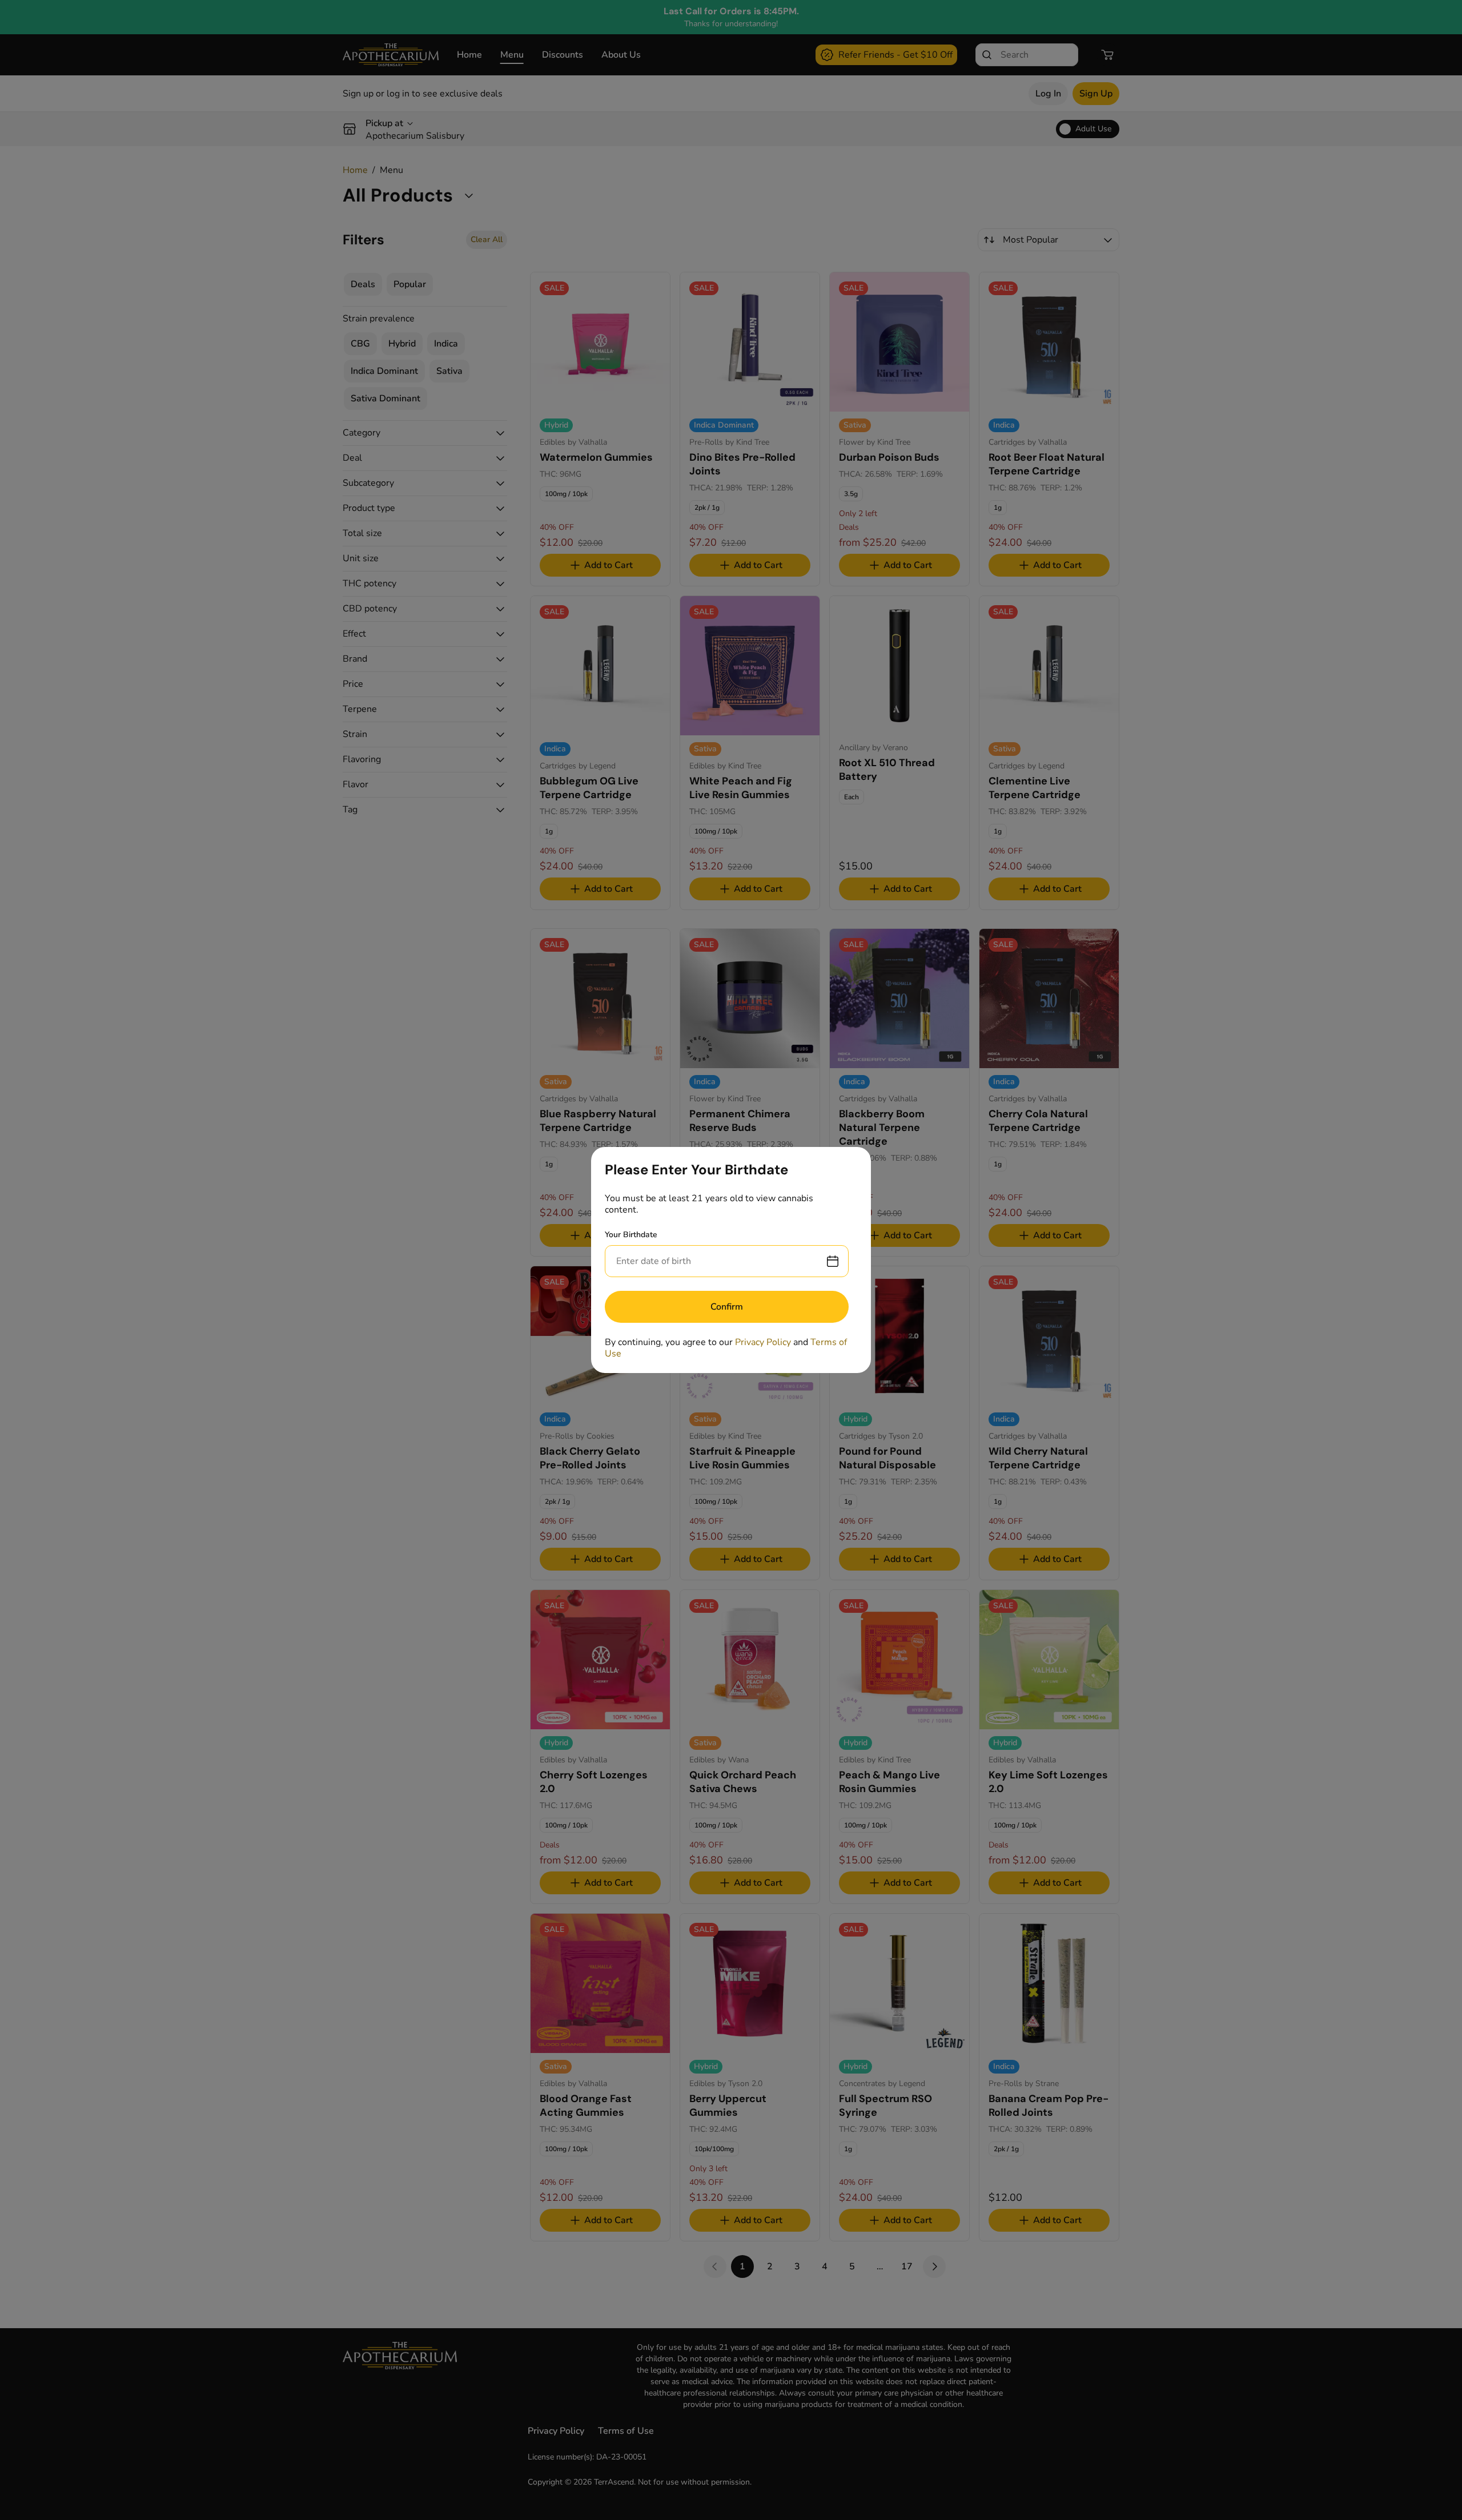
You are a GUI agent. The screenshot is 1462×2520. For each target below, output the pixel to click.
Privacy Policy (763, 1342)
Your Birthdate (631, 1235)
